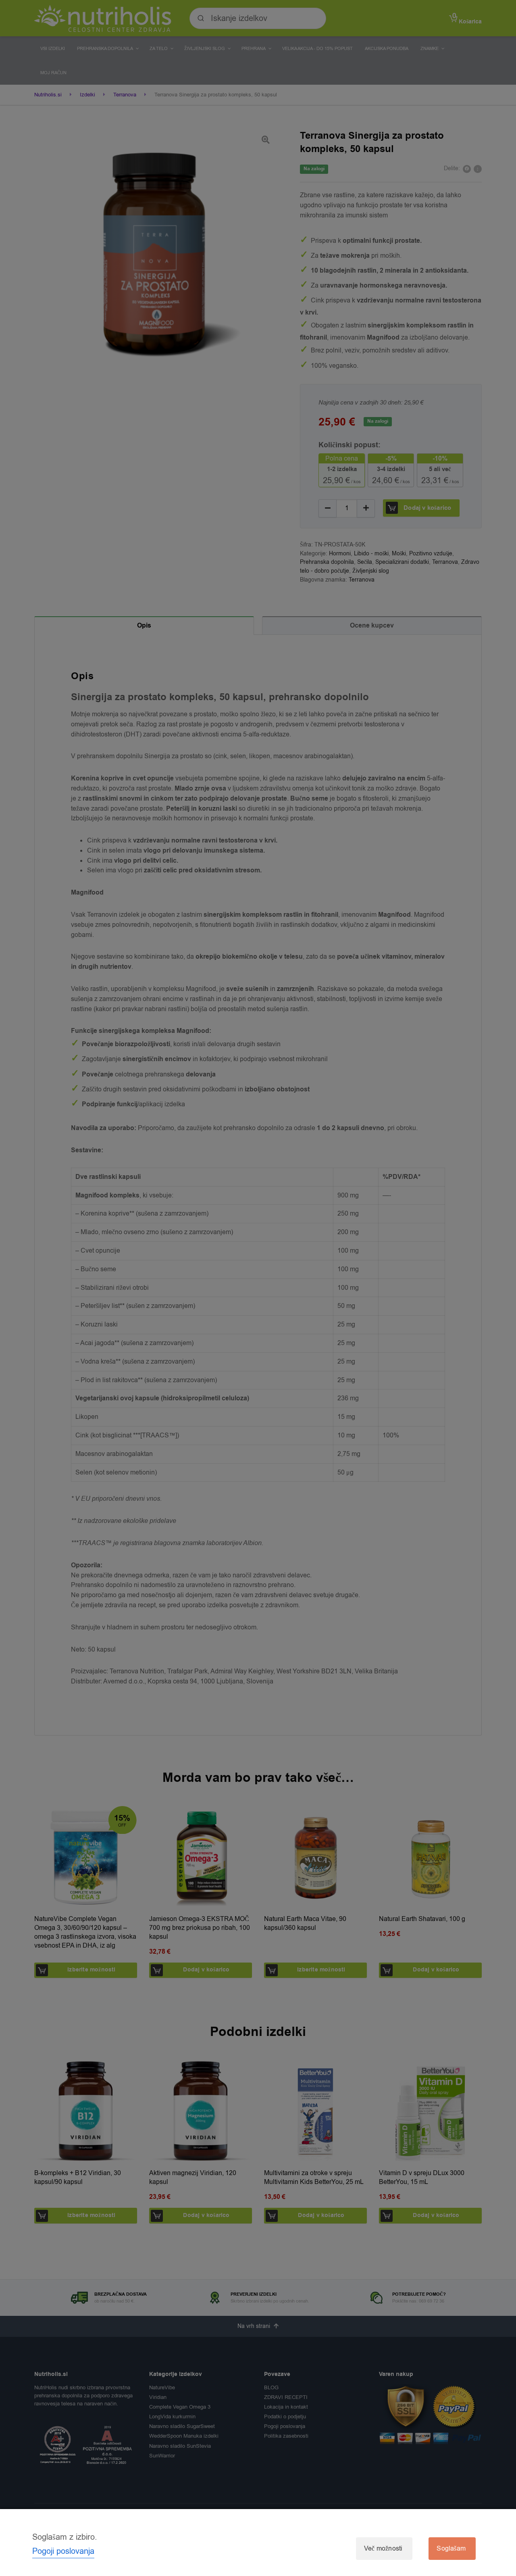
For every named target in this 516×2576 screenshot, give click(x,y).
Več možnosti (383, 2549)
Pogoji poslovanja (63, 2551)
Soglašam (451, 2549)
